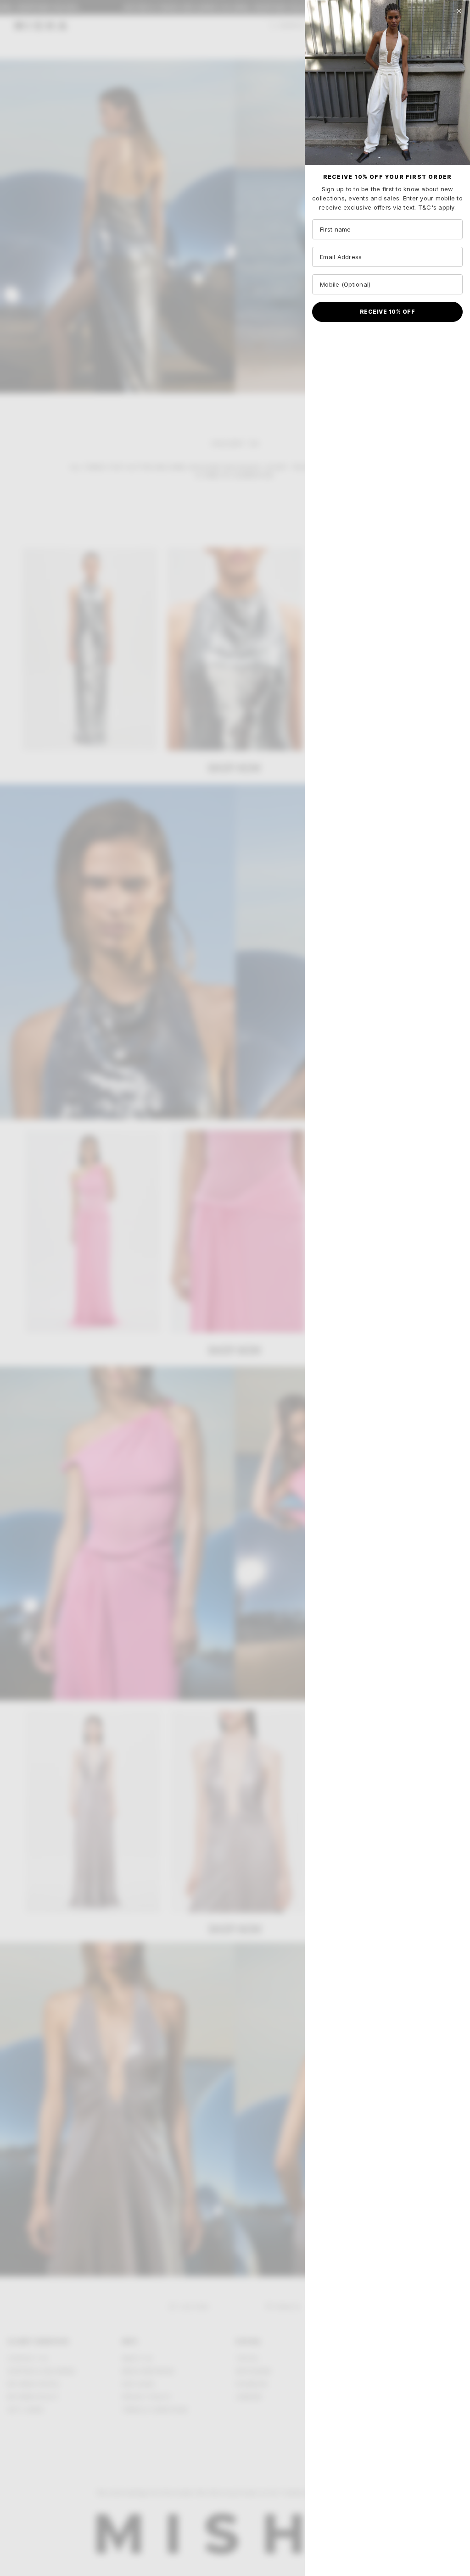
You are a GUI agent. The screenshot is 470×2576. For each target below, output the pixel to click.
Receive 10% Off (388, 312)
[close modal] (459, 11)
